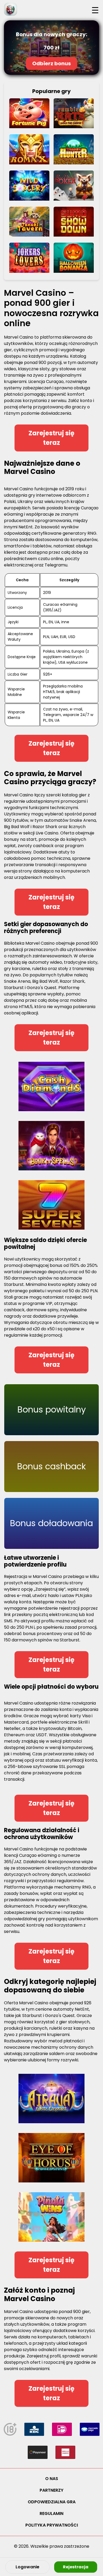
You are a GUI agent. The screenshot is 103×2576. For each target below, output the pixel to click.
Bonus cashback (51, 1466)
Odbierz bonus (52, 63)
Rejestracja (76, 2567)
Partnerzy (51, 2490)
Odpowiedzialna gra (52, 2502)
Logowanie (27, 2567)
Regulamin (51, 2513)
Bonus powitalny (52, 1409)
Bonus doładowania (51, 1523)
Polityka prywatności (52, 2525)
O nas (52, 2479)
